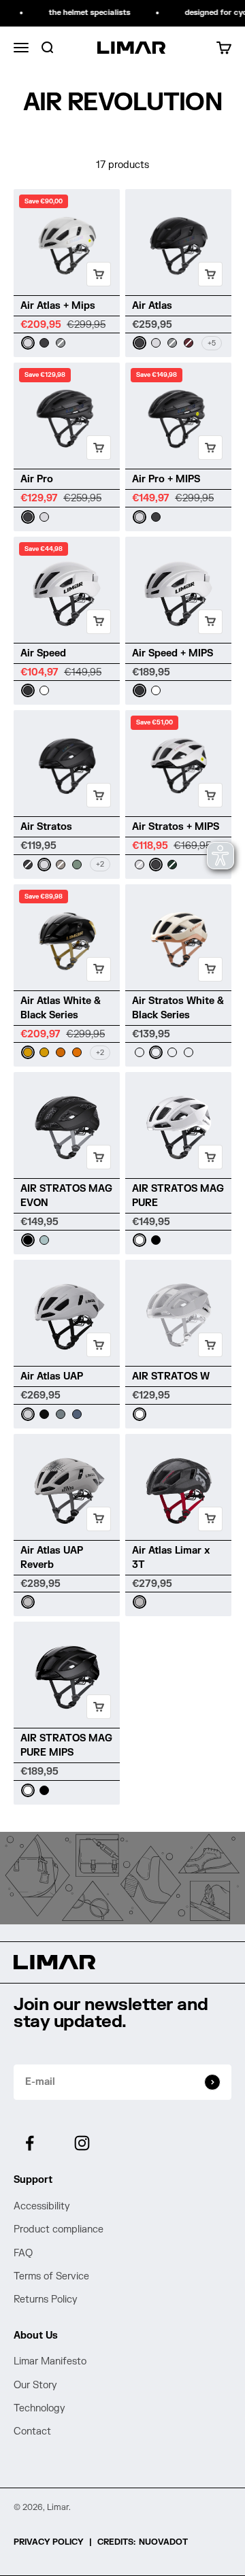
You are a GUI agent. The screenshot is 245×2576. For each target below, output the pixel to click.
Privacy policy (49, 2542)
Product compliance (59, 2229)
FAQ (23, 2253)
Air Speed (43, 653)
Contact (32, 2431)
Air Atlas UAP (52, 1376)
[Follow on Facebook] (30, 2143)
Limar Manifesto (50, 2361)
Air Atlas (152, 306)
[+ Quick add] (99, 274)
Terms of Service (51, 2276)
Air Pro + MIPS (166, 479)
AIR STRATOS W (171, 1376)
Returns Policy (46, 2299)
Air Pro (37, 479)
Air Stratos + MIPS (176, 827)
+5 (212, 343)
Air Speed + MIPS (173, 653)
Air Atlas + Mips (58, 306)
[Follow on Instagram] (82, 2143)
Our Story (35, 2385)
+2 (100, 864)
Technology (39, 2408)
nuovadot (163, 2542)
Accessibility (42, 2206)
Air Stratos (46, 827)
